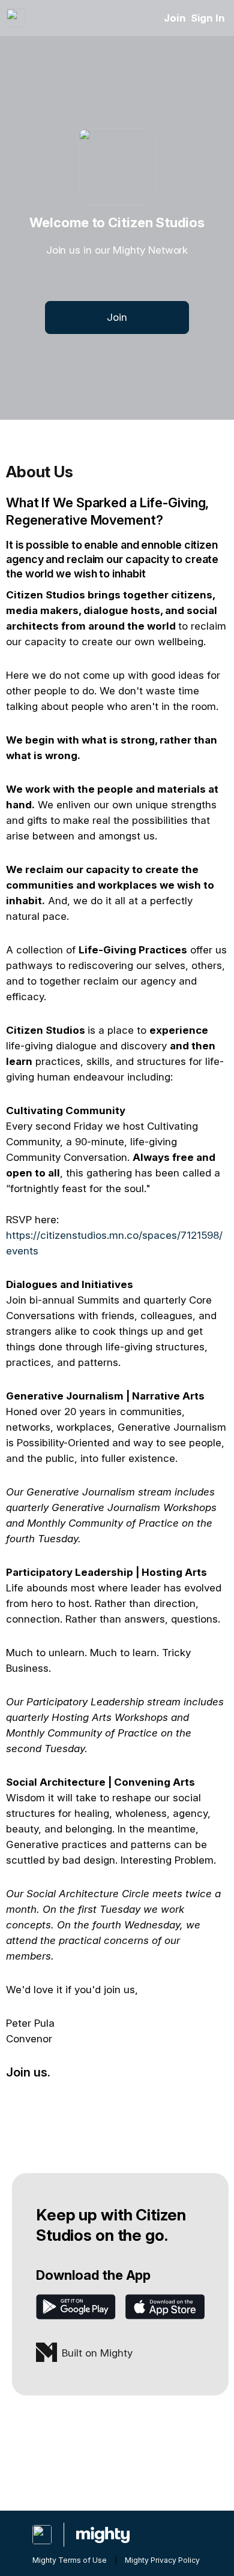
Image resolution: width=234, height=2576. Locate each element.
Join (175, 18)
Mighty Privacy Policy (162, 2560)
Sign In (208, 18)
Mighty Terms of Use (70, 2560)
